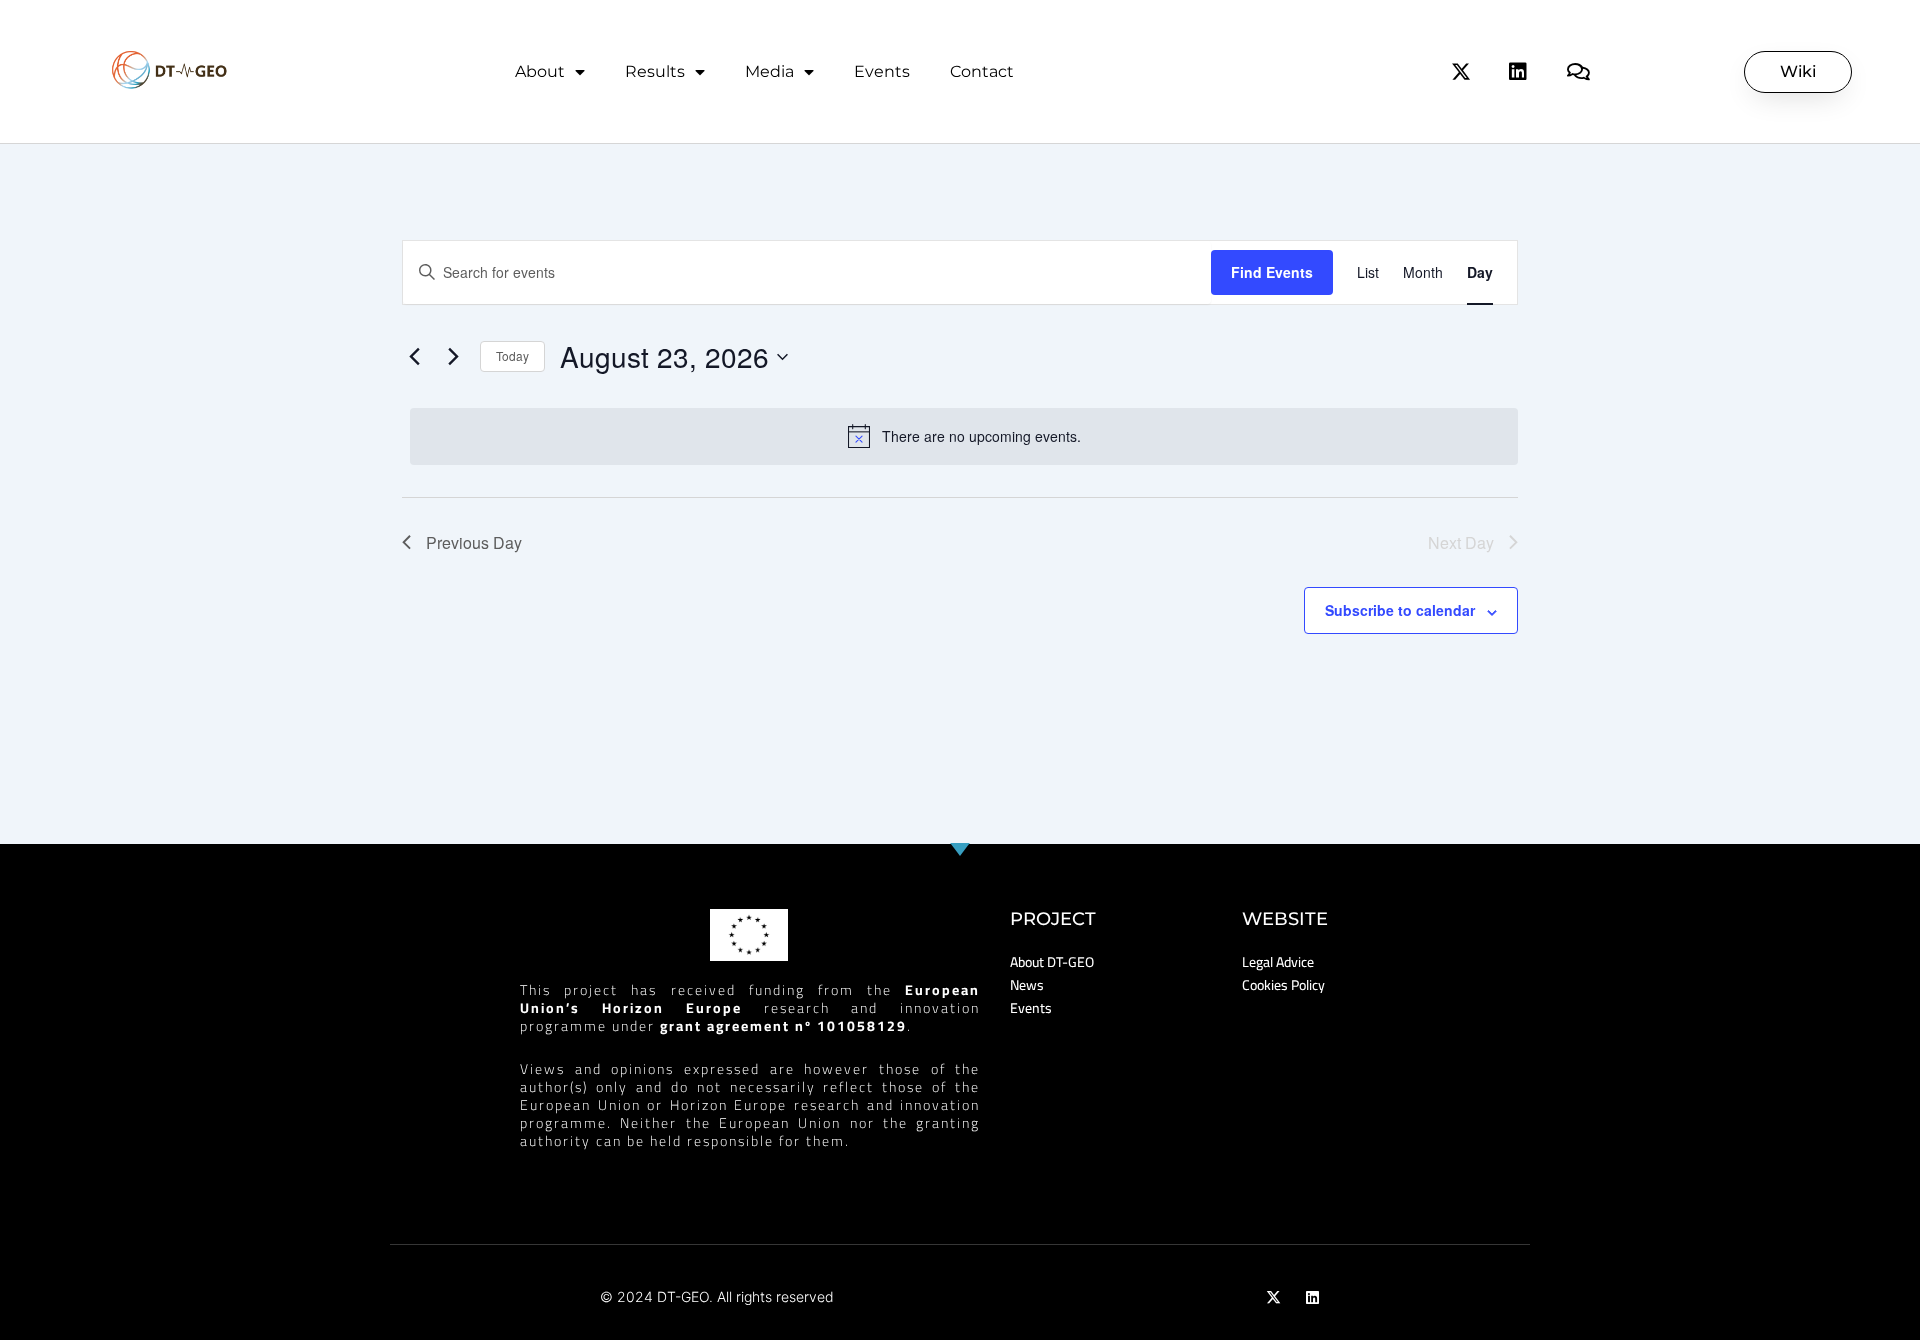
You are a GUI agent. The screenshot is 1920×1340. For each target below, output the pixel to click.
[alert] (964, 436)
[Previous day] (414, 357)
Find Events (1272, 272)
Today (512, 355)
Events (882, 71)
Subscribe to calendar (1400, 610)
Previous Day (474, 542)
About (540, 71)
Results (655, 71)
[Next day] (453, 357)
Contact (982, 71)
